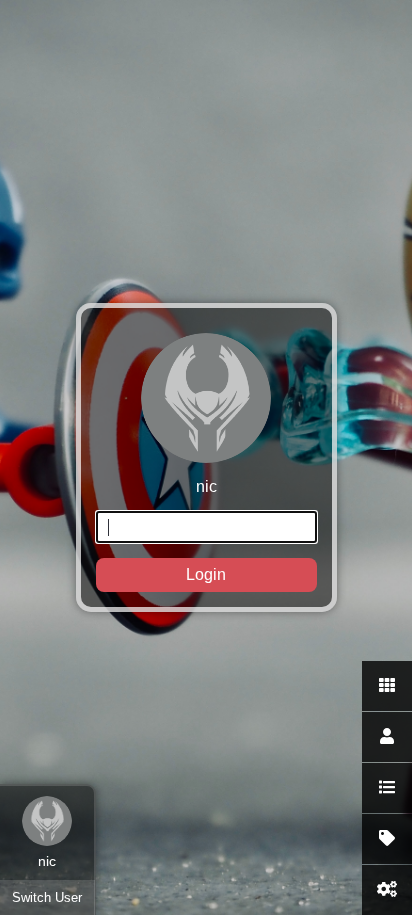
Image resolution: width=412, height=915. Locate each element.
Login (206, 574)
